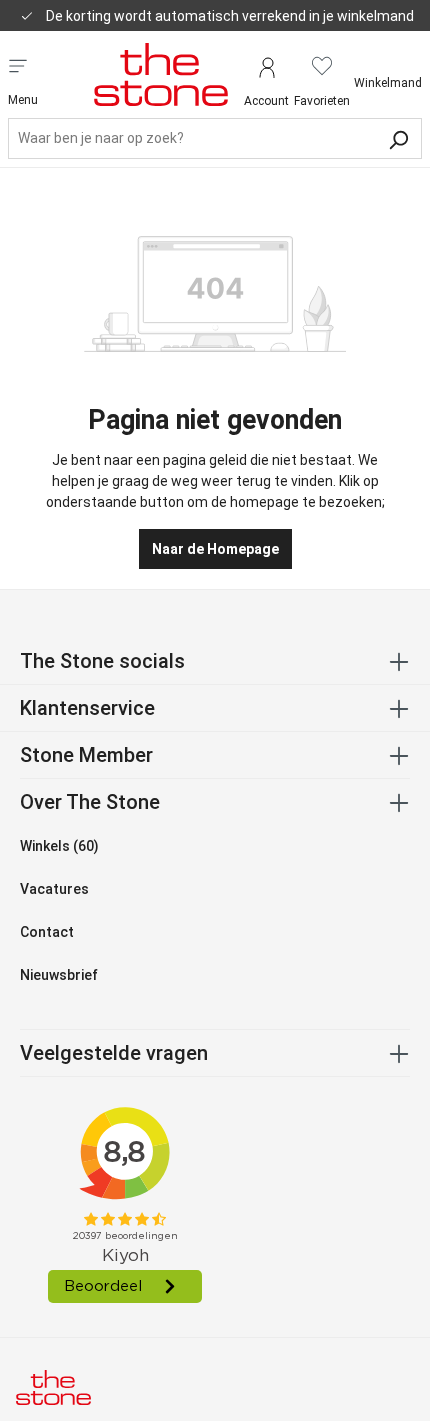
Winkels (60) (59, 846)
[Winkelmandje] (388, 66)
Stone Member (86, 755)
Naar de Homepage (215, 549)
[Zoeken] (398, 138)
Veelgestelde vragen (114, 1053)
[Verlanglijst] (322, 65)
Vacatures (54, 889)
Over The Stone (90, 802)
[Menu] (18, 64)
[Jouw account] (266, 65)
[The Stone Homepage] (161, 74)
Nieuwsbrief (59, 975)
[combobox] (215, 138)
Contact (47, 932)
